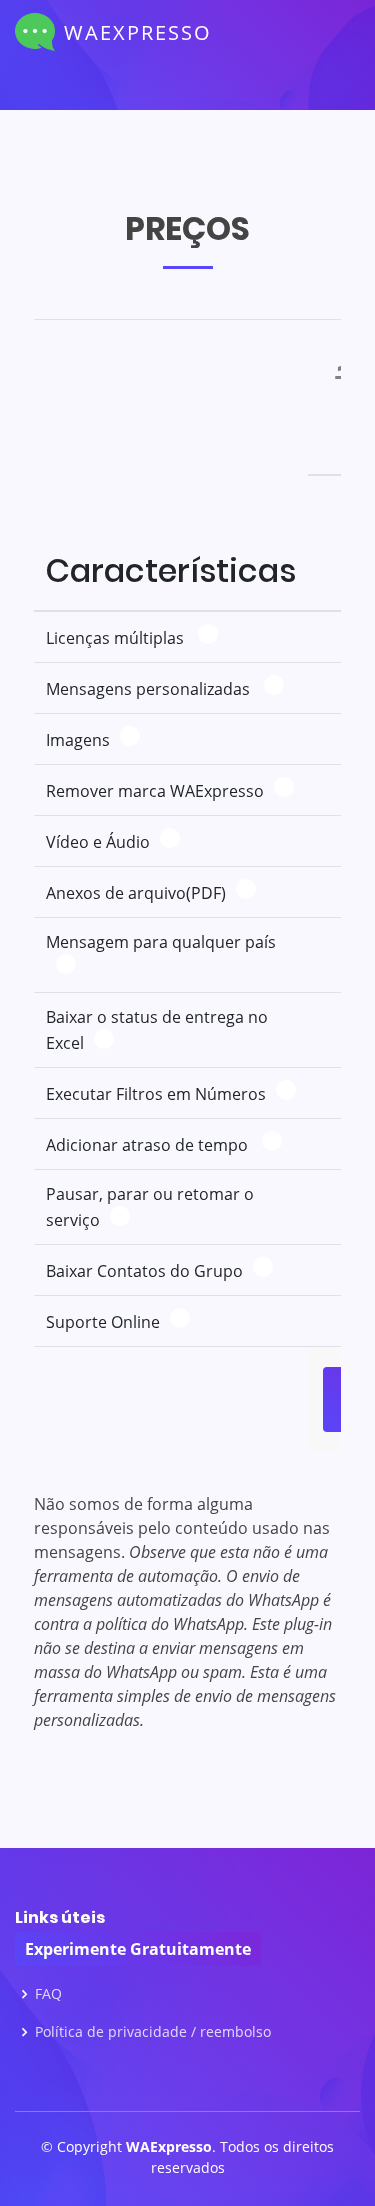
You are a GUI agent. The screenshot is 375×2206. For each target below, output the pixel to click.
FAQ (48, 1994)
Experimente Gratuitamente (138, 1949)
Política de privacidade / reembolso (153, 2032)
